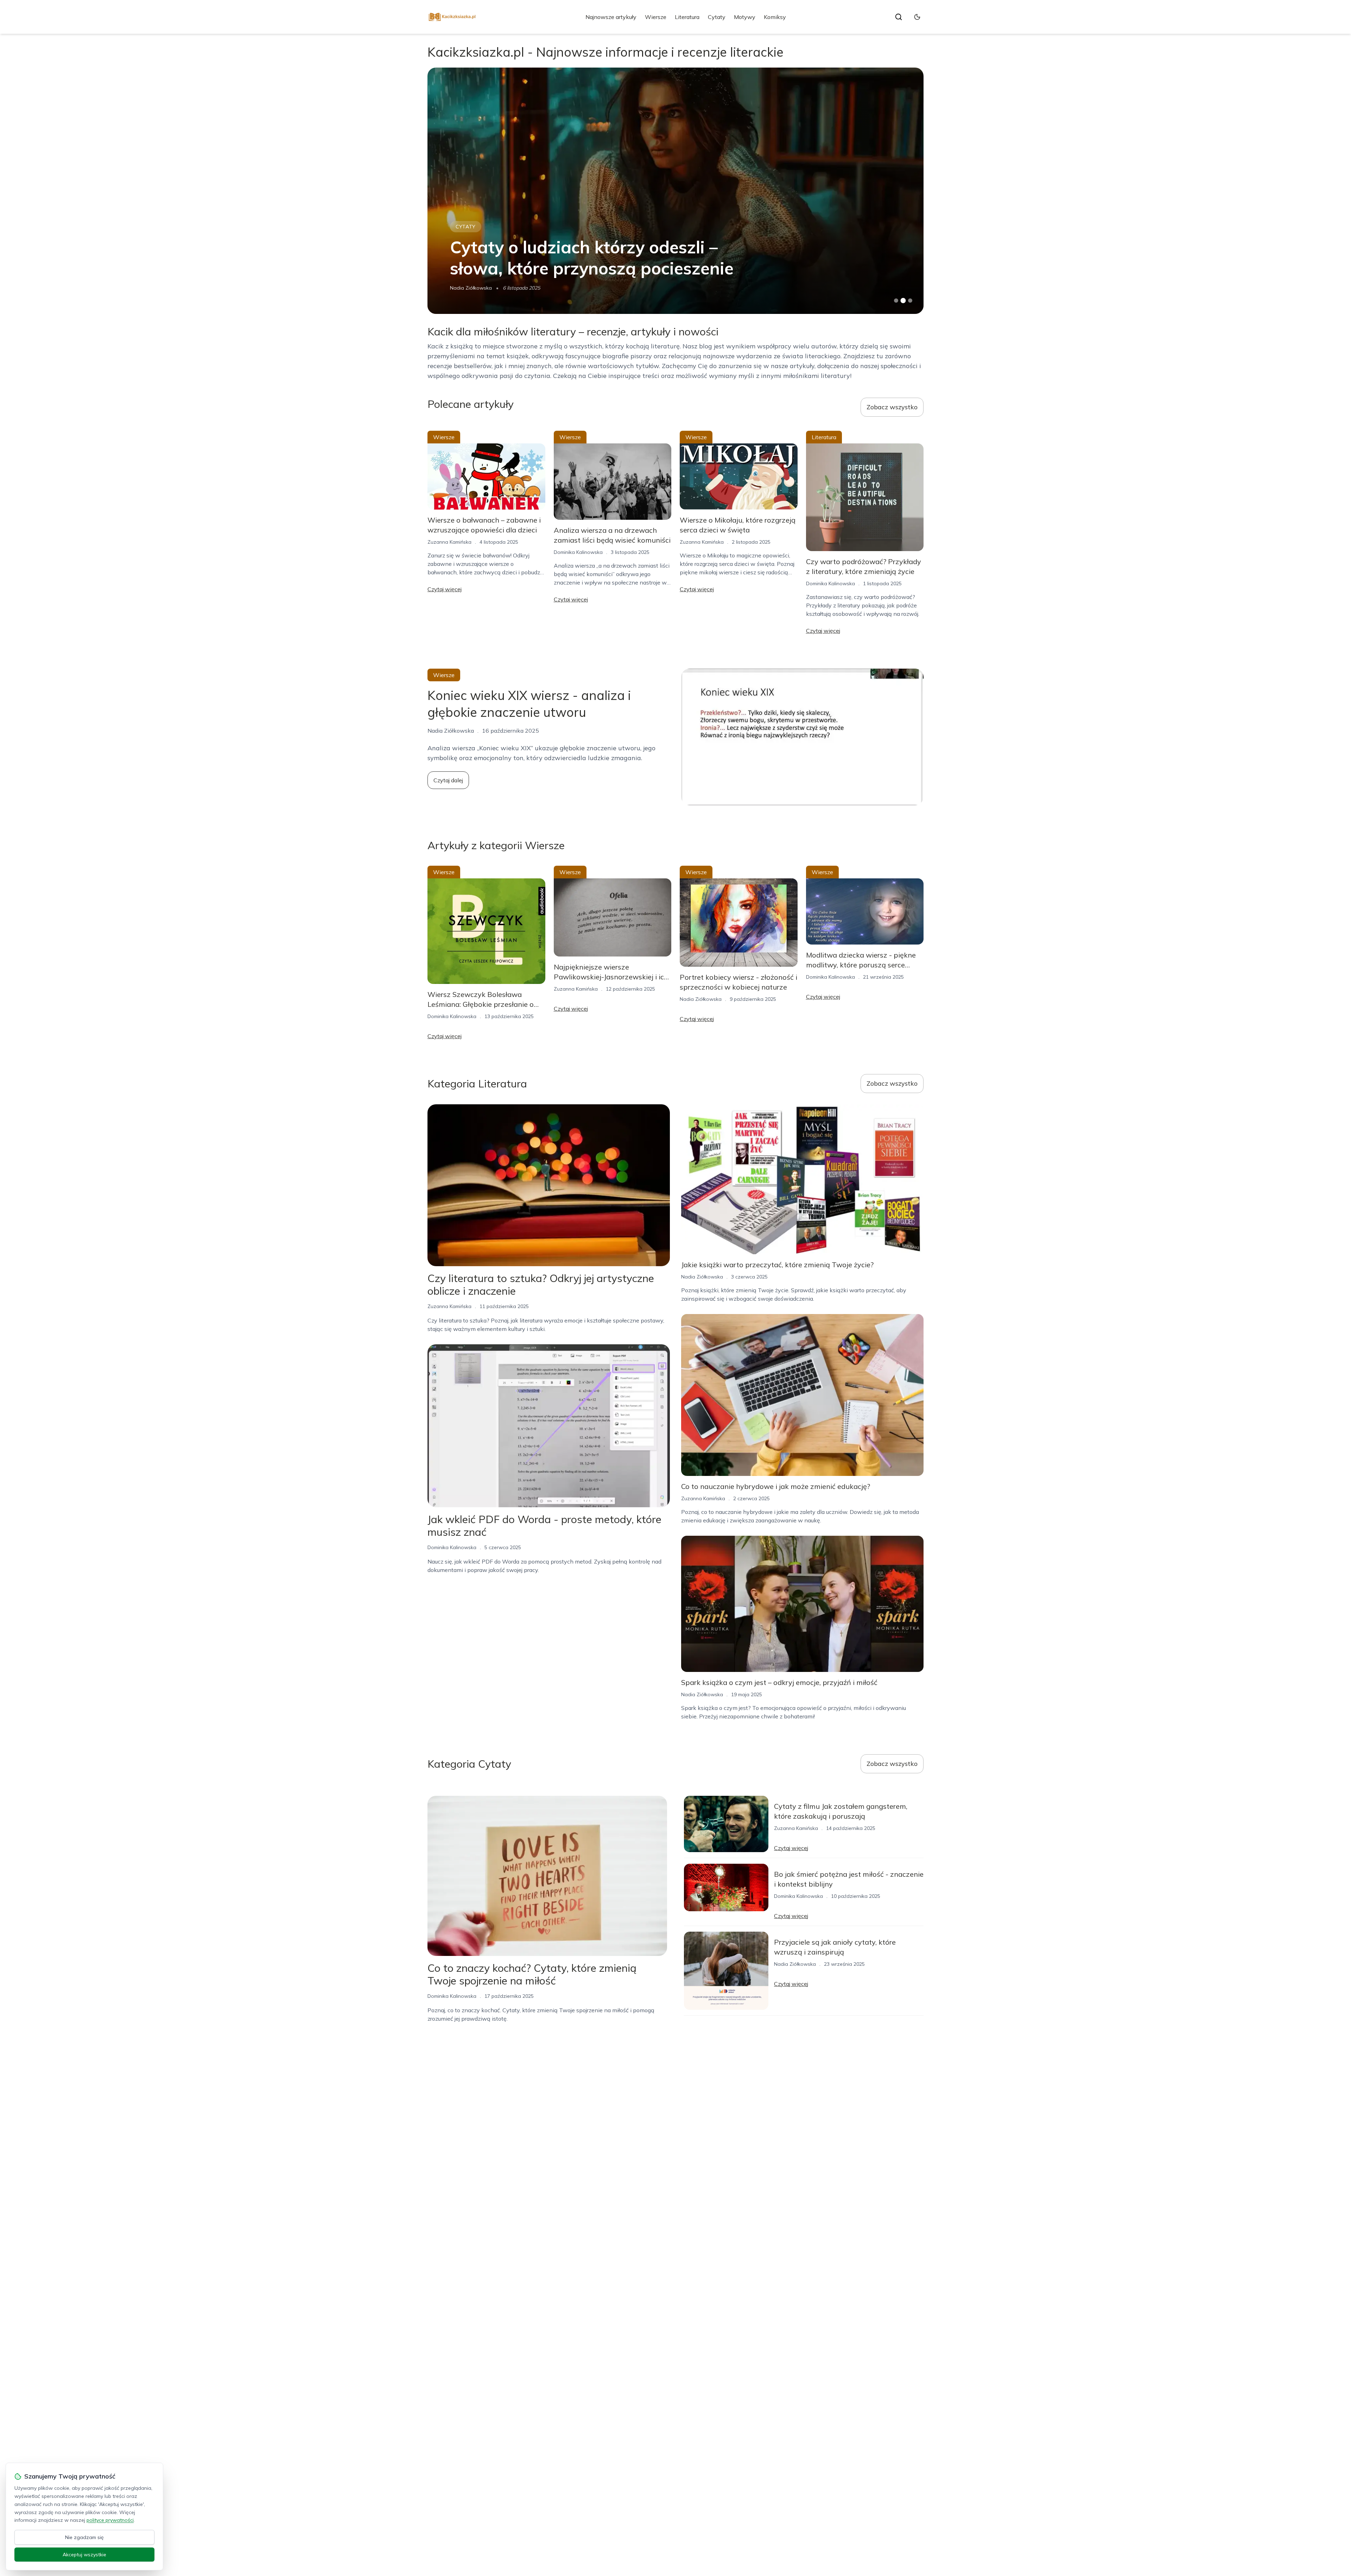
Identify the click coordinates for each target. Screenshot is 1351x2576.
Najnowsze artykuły (611, 17)
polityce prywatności (110, 2520)
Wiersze (656, 17)
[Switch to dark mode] (917, 17)
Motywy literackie (483, 227)
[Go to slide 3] (910, 301)
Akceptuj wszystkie (84, 2555)
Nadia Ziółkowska (471, 288)
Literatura (687, 17)
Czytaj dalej (448, 780)
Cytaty (717, 17)
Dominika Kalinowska (578, 552)
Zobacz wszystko (892, 407)
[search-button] (899, 17)
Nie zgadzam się (84, 2537)
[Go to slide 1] (896, 301)
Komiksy (775, 17)
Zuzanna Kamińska (449, 542)
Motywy (745, 17)
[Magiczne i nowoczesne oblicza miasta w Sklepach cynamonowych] (675, 191)
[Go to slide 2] (903, 301)
